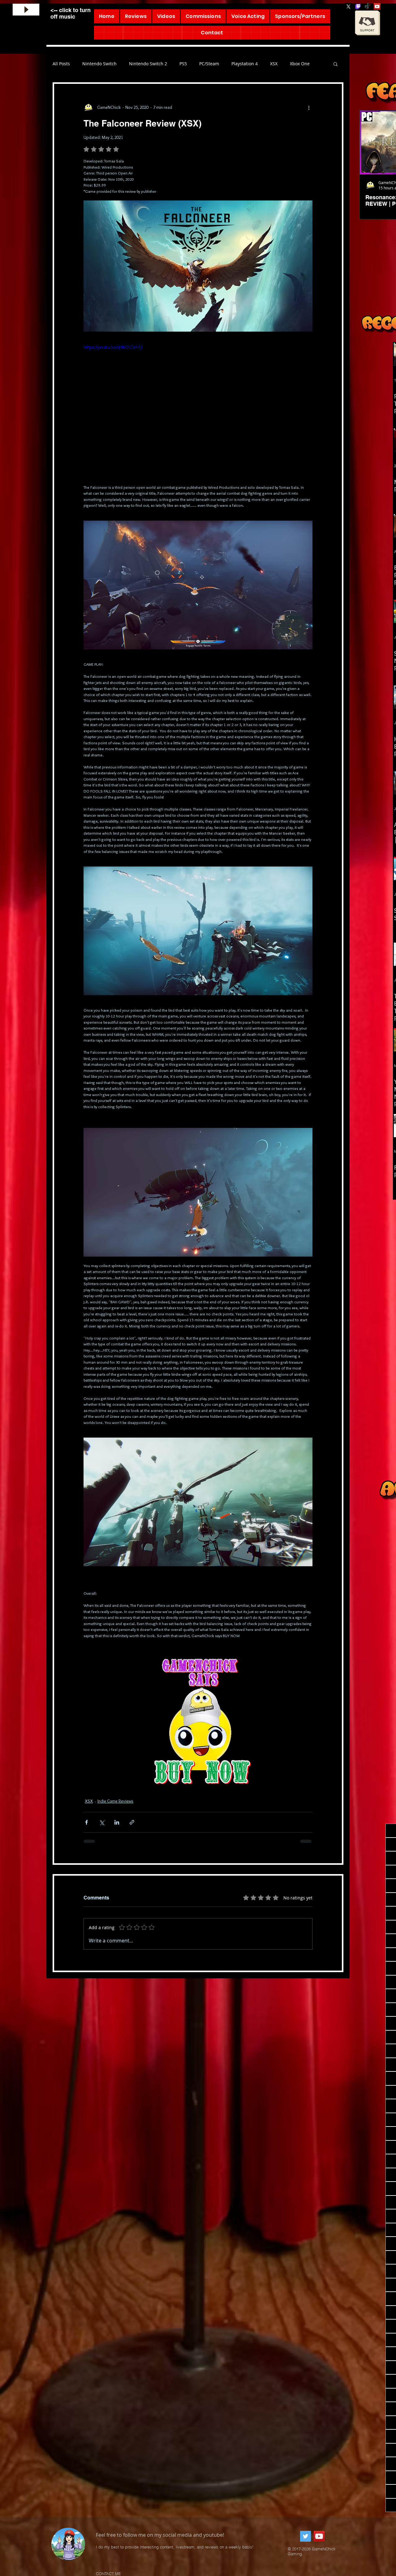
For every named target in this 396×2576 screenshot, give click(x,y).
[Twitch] (358, 6)
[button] (336, 64)
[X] (348, 6)
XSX (274, 64)
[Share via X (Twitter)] (102, 1822)
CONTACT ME (108, 2574)
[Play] (26, 10)
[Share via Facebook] (86, 1822)
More (295, 64)
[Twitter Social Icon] (306, 2536)
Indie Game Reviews (115, 1801)
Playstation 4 (245, 64)
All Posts (61, 64)
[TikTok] (368, 6)
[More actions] (309, 107)
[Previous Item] (371, 142)
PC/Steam (209, 64)
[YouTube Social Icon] (377, 6)
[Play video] (198, 408)
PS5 (183, 64)
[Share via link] (132, 1822)
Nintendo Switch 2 (148, 64)
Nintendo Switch (99, 64)
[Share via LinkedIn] (117, 1822)
